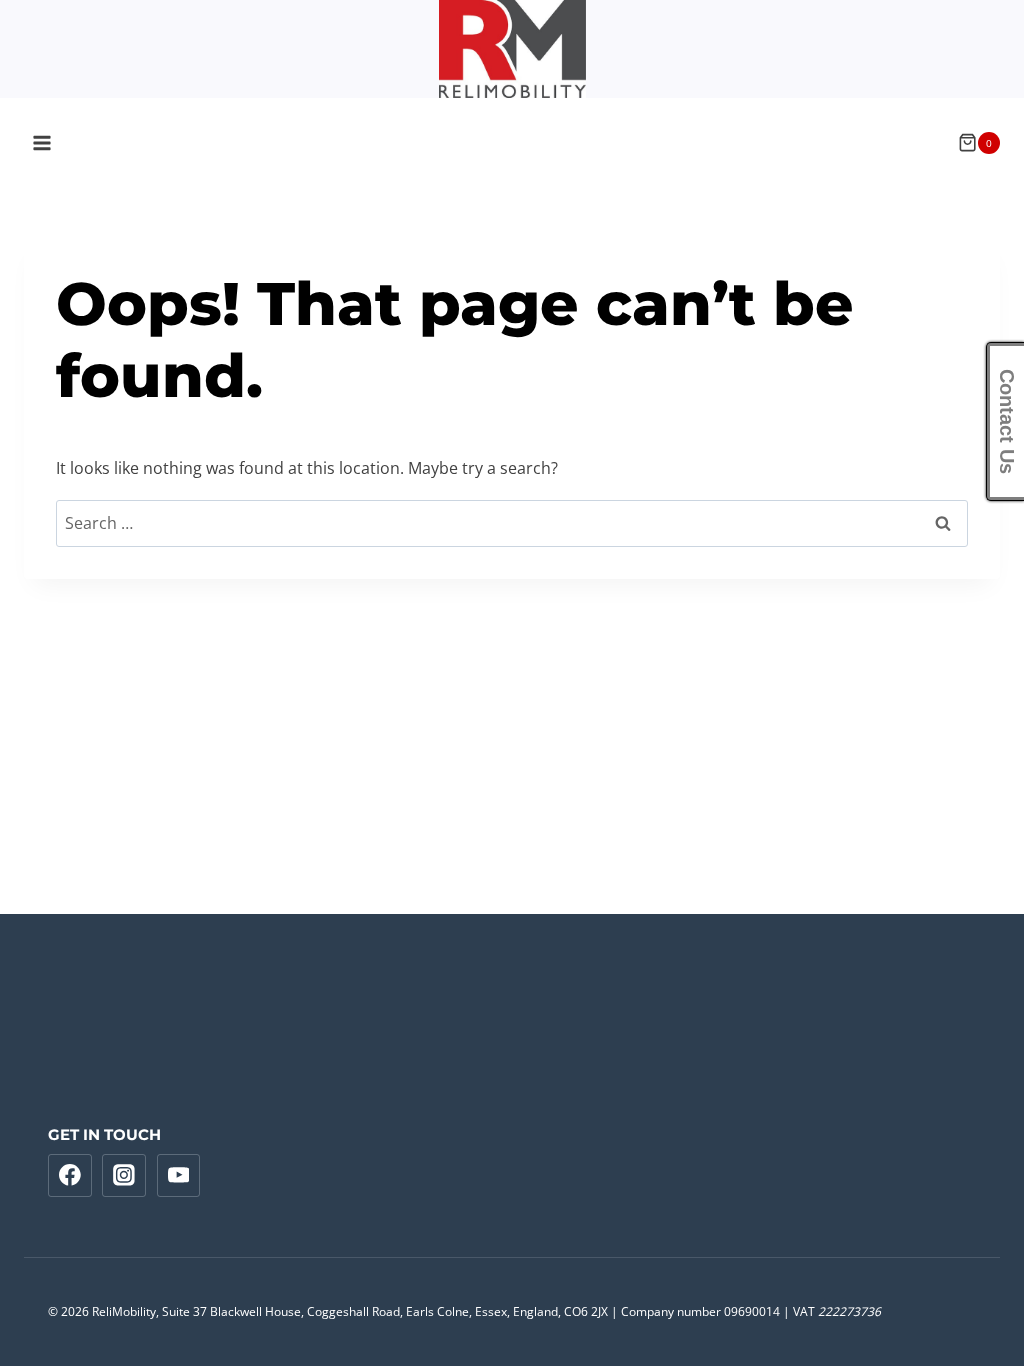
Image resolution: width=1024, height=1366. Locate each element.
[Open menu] (42, 142)
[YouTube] (179, 1176)
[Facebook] (70, 1176)
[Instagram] (124, 1176)
